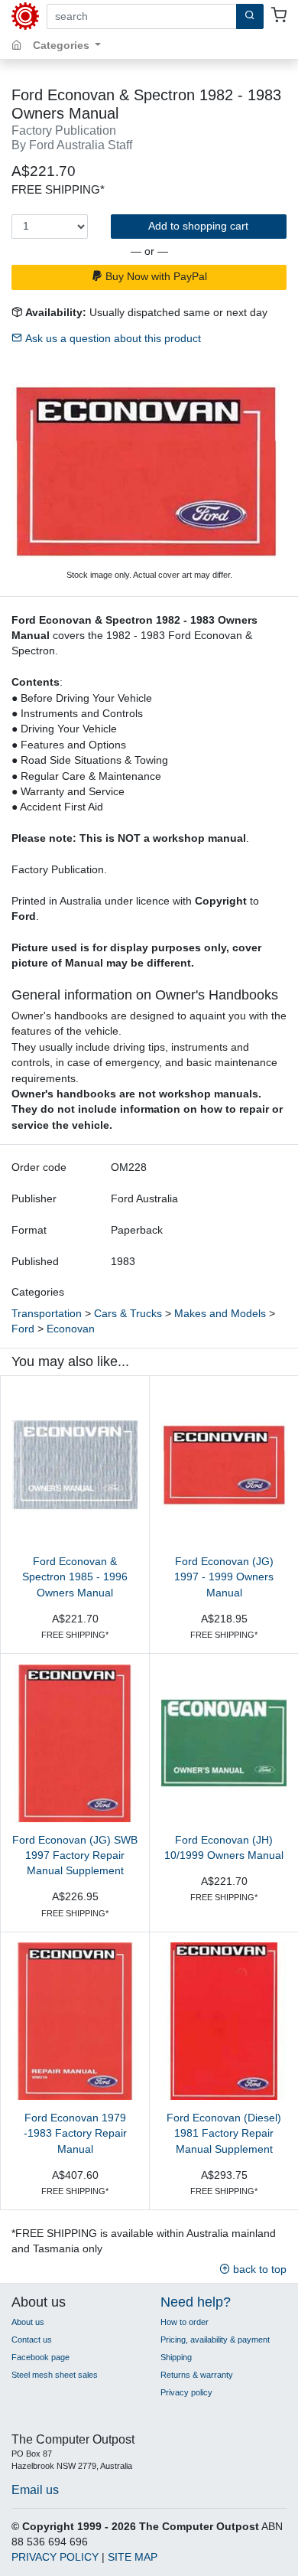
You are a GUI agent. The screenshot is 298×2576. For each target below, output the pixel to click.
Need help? (196, 2302)
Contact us (32, 2340)
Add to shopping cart (198, 226)
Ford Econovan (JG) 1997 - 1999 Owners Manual (224, 1577)
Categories (63, 46)
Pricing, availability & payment (215, 2340)
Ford (23, 1329)
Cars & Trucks (128, 1314)
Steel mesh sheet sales (55, 2375)
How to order (185, 2322)
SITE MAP (133, 2557)
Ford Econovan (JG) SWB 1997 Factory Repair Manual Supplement (75, 1856)
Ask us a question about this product (112, 339)
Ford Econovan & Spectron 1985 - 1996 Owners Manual (75, 1577)
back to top (258, 2269)
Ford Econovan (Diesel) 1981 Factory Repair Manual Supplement (224, 2134)
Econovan (71, 1329)
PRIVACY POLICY (55, 2557)
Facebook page (40, 2357)
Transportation (47, 1314)
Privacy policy (186, 2392)
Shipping (176, 2357)
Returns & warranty (197, 2375)
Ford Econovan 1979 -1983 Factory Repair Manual (75, 2134)
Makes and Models (220, 1314)
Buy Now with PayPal (155, 277)
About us (28, 2322)
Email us (35, 2490)
